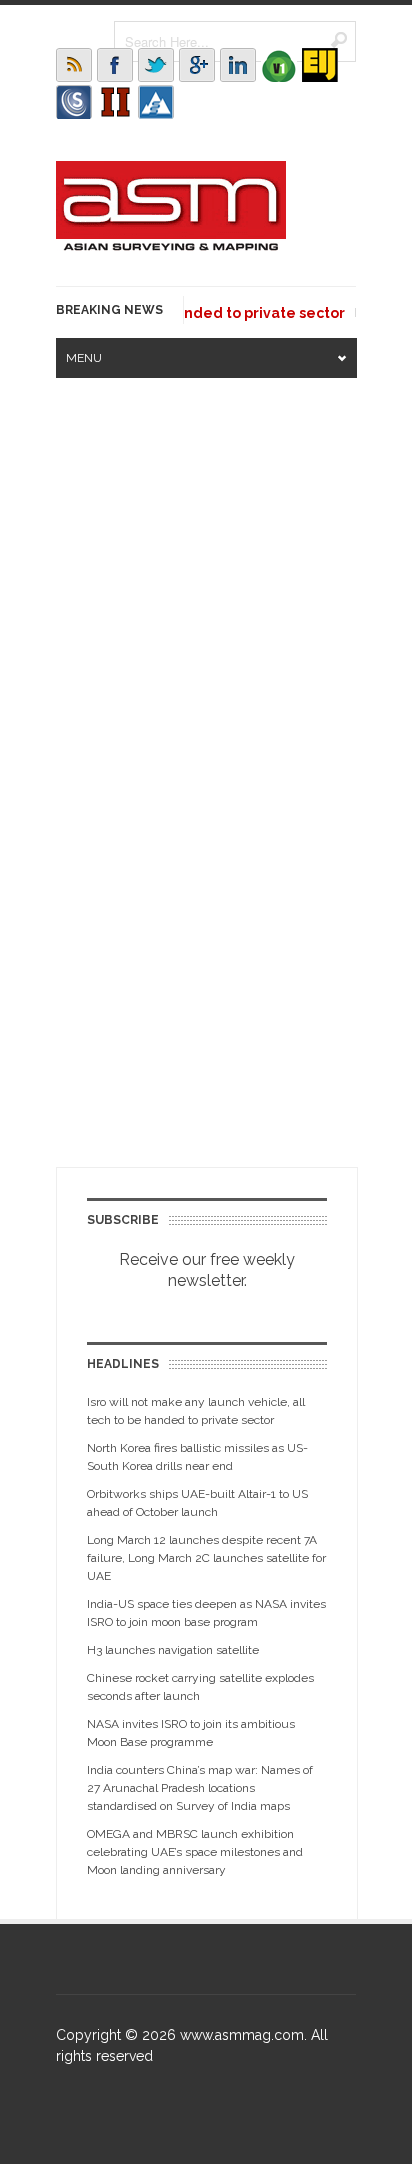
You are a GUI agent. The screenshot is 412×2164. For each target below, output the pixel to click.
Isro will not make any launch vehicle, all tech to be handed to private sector (196, 1411)
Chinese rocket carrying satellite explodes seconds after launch (200, 1687)
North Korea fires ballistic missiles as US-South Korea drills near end (197, 1457)
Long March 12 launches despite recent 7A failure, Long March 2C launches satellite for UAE (206, 1558)
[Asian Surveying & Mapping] (171, 245)
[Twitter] (156, 65)
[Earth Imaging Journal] (320, 65)
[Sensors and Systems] (74, 102)
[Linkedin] (238, 65)
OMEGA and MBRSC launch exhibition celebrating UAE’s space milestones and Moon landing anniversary (195, 1852)
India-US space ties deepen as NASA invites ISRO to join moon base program (206, 1613)
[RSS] (74, 65)
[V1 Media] (279, 65)
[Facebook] (115, 65)
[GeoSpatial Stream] (156, 102)
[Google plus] (197, 65)
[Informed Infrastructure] (115, 102)
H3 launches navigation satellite (173, 1650)
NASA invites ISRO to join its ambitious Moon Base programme (191, 1733)
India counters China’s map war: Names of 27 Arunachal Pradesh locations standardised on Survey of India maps (200, 1788)
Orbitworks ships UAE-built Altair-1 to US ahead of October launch (197, 1503)
